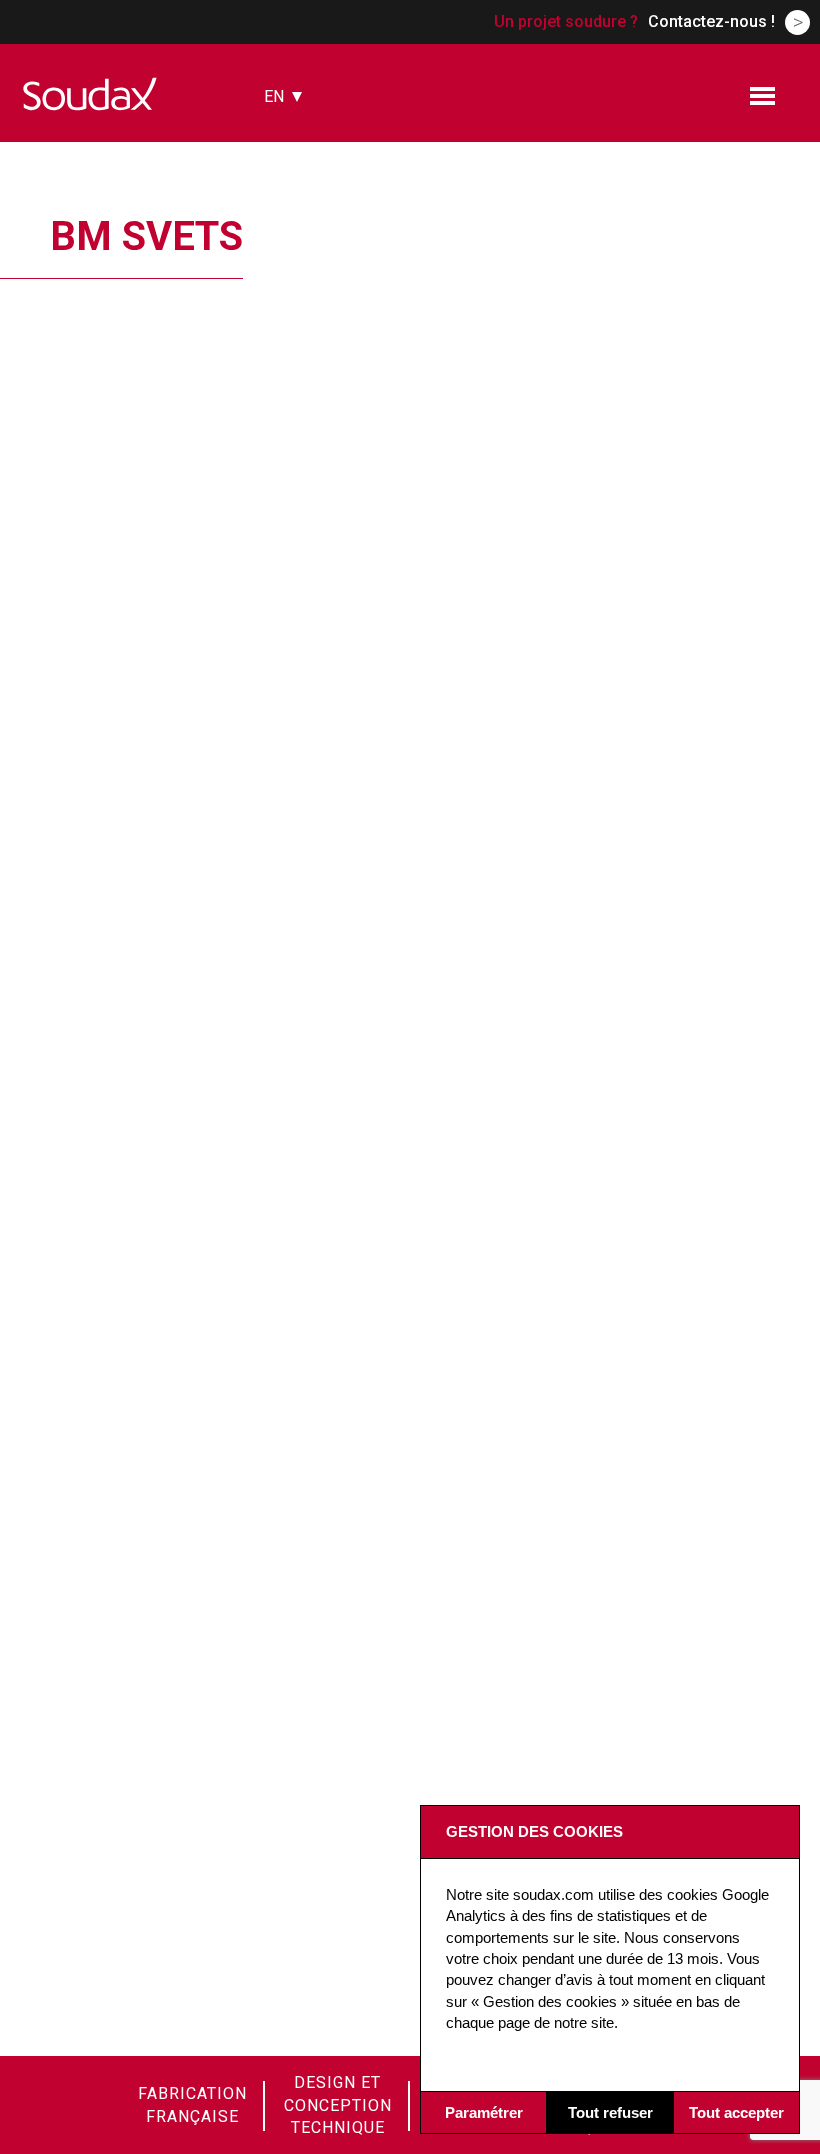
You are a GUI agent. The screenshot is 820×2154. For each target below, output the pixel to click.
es (273, 157)
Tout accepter (736, 2112)
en (274, 96)
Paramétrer (484, 2112)
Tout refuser (610, 2112)
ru (274, 240)
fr (273, 129)
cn (274, 212)
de (274, 185)
